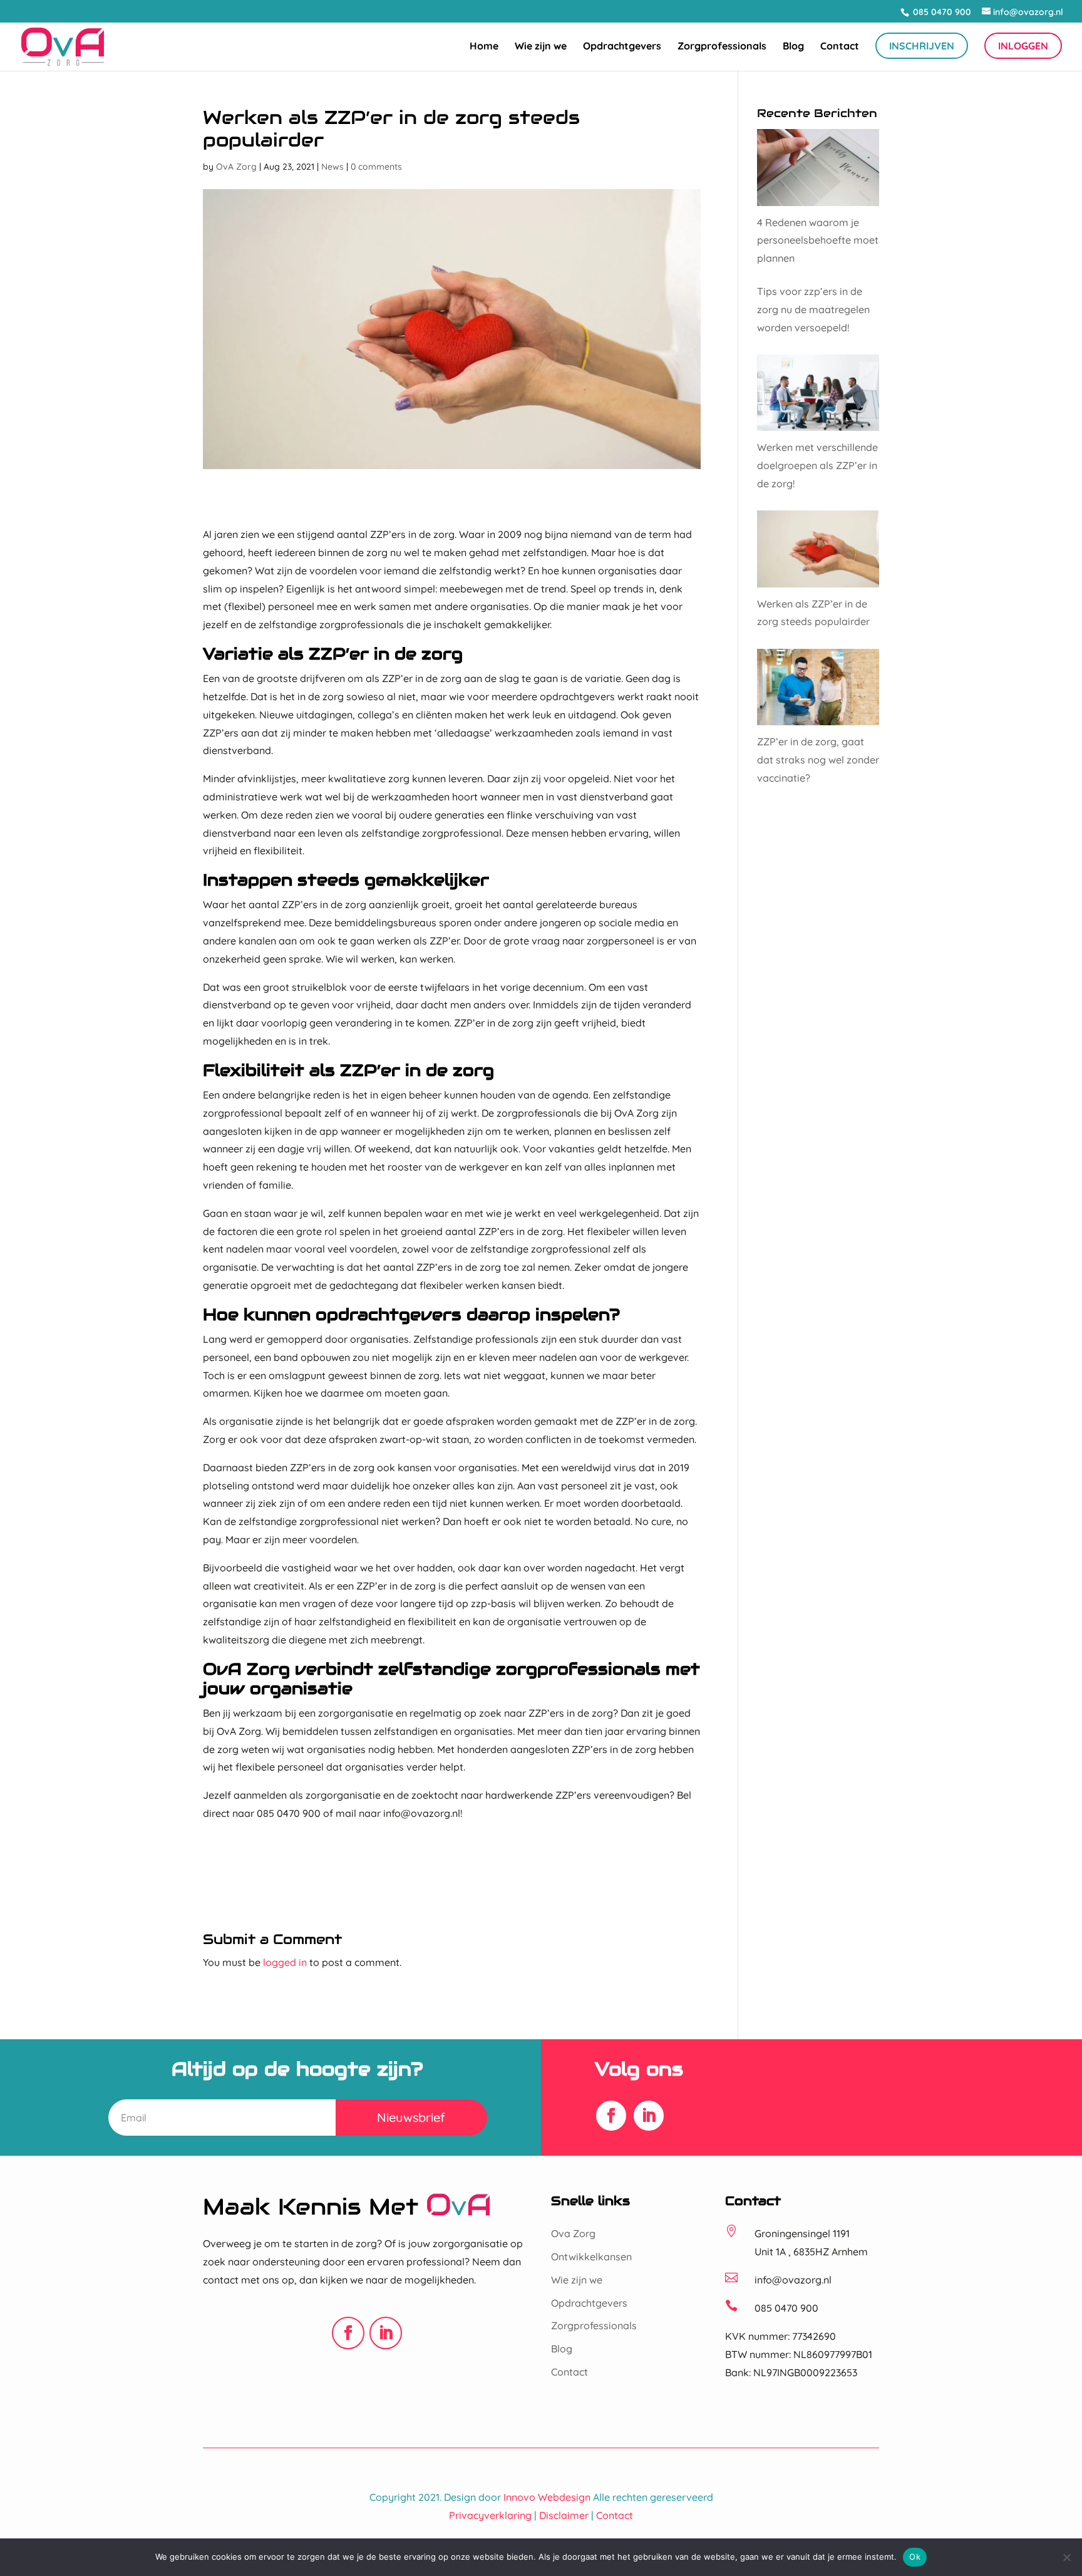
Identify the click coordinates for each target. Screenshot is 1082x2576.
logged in (285, 1962)
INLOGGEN (1023, 46)
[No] (1066, 2557)
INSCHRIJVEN (922, 46)
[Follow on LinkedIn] (649, 2116)
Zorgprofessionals (722, 47)
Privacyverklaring (490, 2515)
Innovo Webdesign (547, 2497)
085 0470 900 (941, 12)
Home (484, 47)
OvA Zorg (236, 167)
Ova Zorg (573, 2233)
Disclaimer (564, 2515)
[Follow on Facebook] (611, 2116)
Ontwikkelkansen (591, 2257)
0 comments (376, 167)
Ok (915, 2557)
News (332, 167)
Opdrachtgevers (622, 47)
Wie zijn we (541, 47)
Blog (793, 47)
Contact (840, 47)
